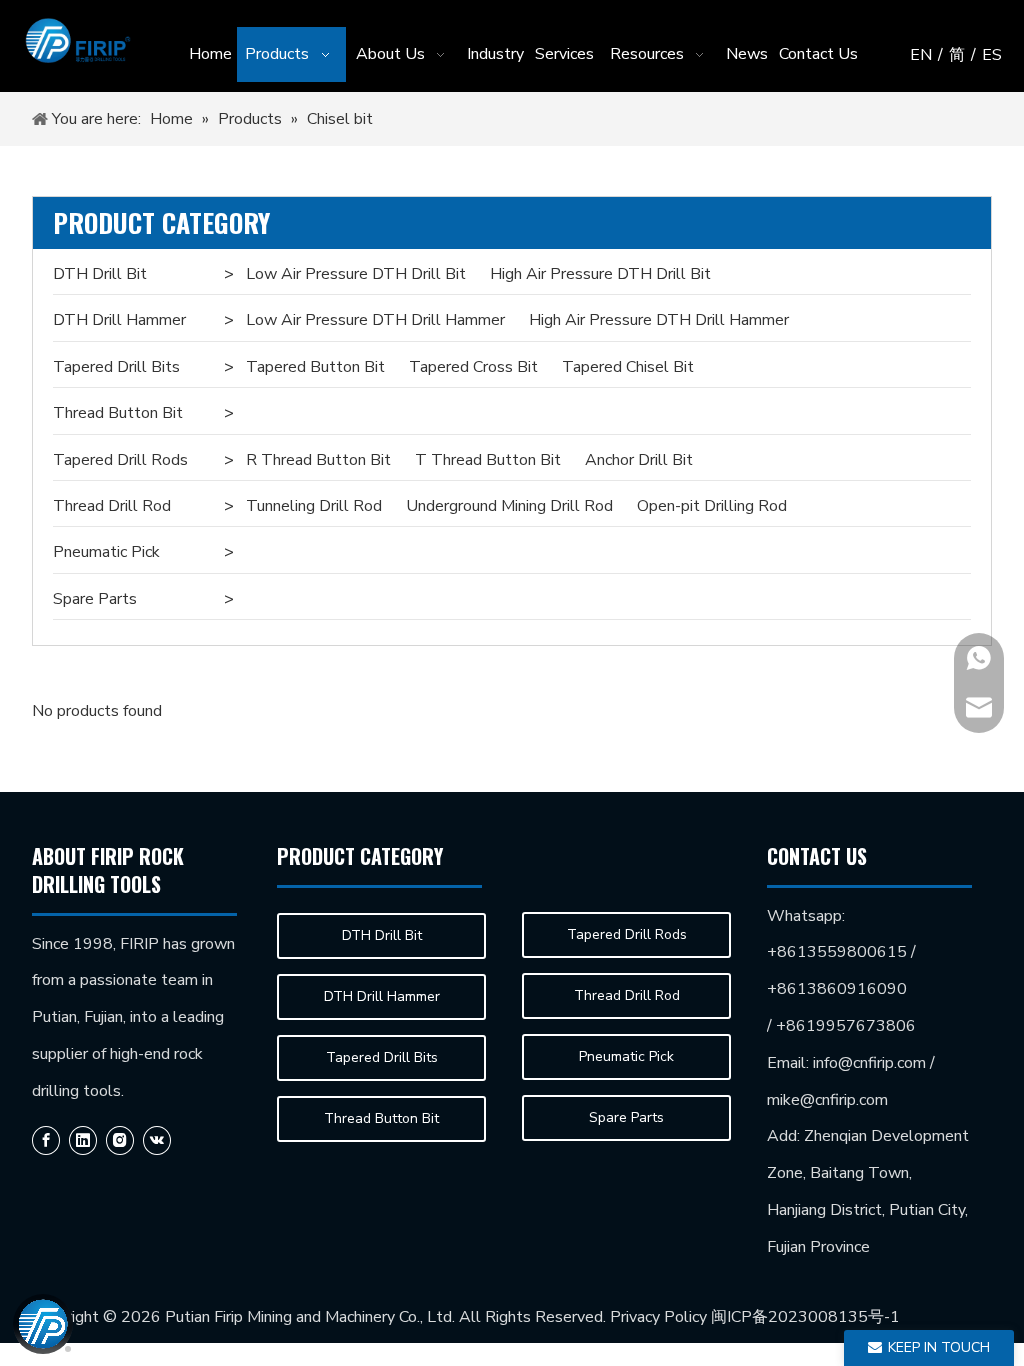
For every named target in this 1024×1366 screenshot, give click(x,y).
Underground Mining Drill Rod (509, 506)
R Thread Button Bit (318, 460)
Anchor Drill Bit (639, 460)
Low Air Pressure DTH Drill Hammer (375, 320)
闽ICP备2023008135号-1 (805, 1317)
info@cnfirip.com (869, 1063)
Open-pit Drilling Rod (712, 506)
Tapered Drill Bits (116, 367)
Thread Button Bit (118, 413)
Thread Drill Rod (112, 506)
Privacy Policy (658, 1317)
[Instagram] (120, 1140)
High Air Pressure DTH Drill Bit (600, 274)
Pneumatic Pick (106, 552)
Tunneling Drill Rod (314, 506)
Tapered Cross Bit (473, 367)
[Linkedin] (83, 1140)
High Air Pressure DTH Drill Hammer (659, 320)
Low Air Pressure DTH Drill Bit (356, 274)
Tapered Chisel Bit (628, 367)
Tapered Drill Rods (120, 460)
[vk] (157, 1140)
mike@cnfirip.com (827, 1100)
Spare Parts (95, 599)
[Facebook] (46, 1140)
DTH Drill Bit (100, 274)
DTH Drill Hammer (119, 320)
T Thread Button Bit (488, 460)
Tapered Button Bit (315, 367)
